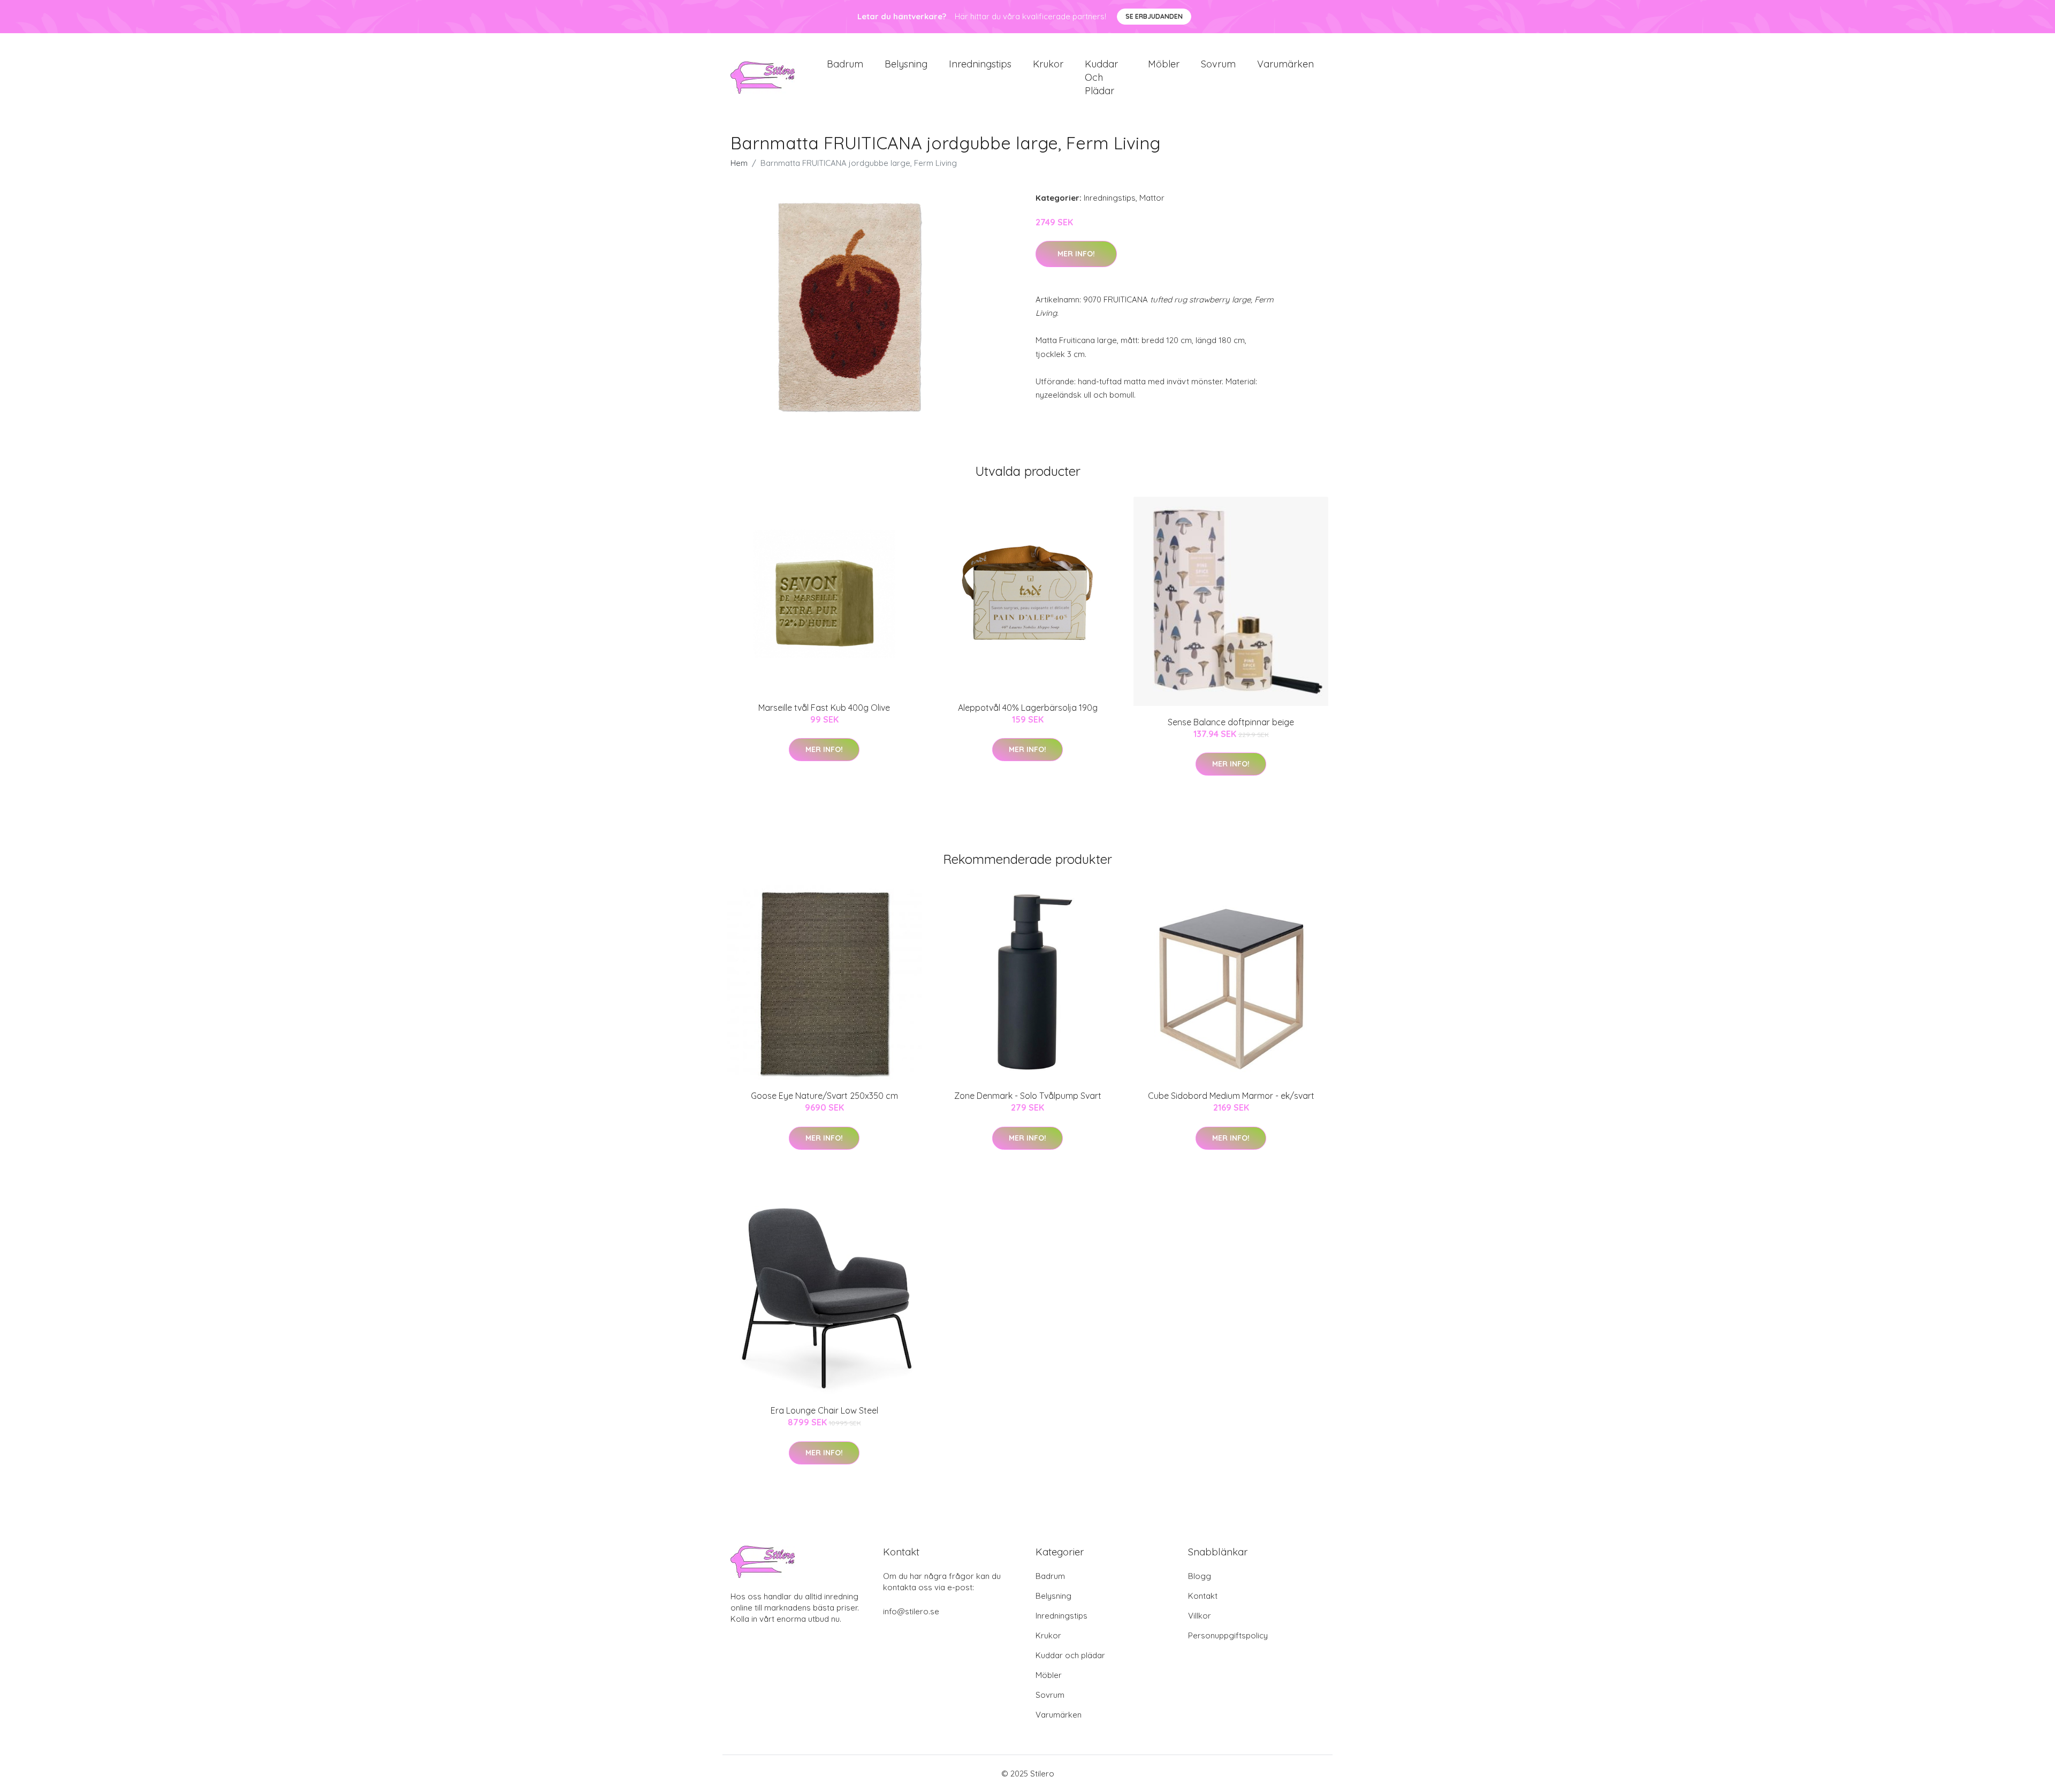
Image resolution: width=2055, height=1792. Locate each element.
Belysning (906, 64)
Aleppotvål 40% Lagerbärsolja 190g (1028, 708)
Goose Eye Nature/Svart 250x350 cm (824, 1096)
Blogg (1200, 1576)
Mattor (1152, 198)
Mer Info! (1076, 254)
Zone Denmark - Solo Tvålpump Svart (1028, 1096)
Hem (739, 163)
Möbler (1164, 64)
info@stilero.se (911, 1611)
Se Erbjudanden (1154, 16)
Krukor (1048, 64)
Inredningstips (980, 64)
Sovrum (1218, 64)
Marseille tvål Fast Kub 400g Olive (824, 708)
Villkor (1200, 1616)
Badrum (845, 64)
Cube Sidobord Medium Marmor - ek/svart (1231, 1096)
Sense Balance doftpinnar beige (1231, 722)
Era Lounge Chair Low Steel (824, 1410)
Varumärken (1285, 64)
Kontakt (1203, 1596)
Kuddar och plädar (1101, 77)
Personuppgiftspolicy (1228, 1635)
